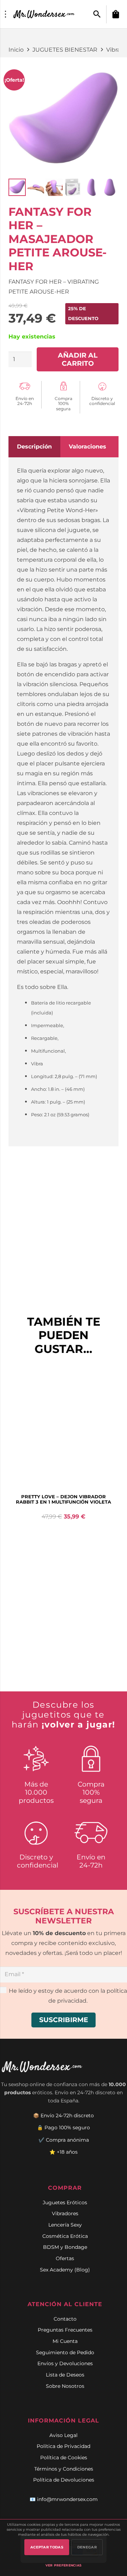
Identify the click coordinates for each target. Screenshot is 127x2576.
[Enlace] (45, 14)
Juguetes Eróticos (65, 2202)
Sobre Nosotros (65, 2386)
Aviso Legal (64, 2435)
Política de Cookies (64, 2458)
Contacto (65, 2319)
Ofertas (65, 2258)
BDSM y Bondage (65, 2247)
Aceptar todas (47, 2547)
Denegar (87, 2547)
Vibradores (65, 2213)
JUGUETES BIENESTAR (65, 50)
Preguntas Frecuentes (65, 2330)
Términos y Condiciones (64, 2469)
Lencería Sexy (65, 2225)
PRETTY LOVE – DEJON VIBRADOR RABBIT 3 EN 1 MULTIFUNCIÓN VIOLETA (64, 1499)
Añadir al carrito (78, 359)
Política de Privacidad (64, 2446)
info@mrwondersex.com (67, 2499)
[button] (97, 14)
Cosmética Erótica (65, 2236)
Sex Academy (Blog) (65, 2270)
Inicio (16, 50)
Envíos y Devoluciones (65, 2363)
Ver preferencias (64, 2565)
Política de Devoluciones (64, 2480)
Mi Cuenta (65, 2341)
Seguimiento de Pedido (65, 2352)
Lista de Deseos (65, 2375)
